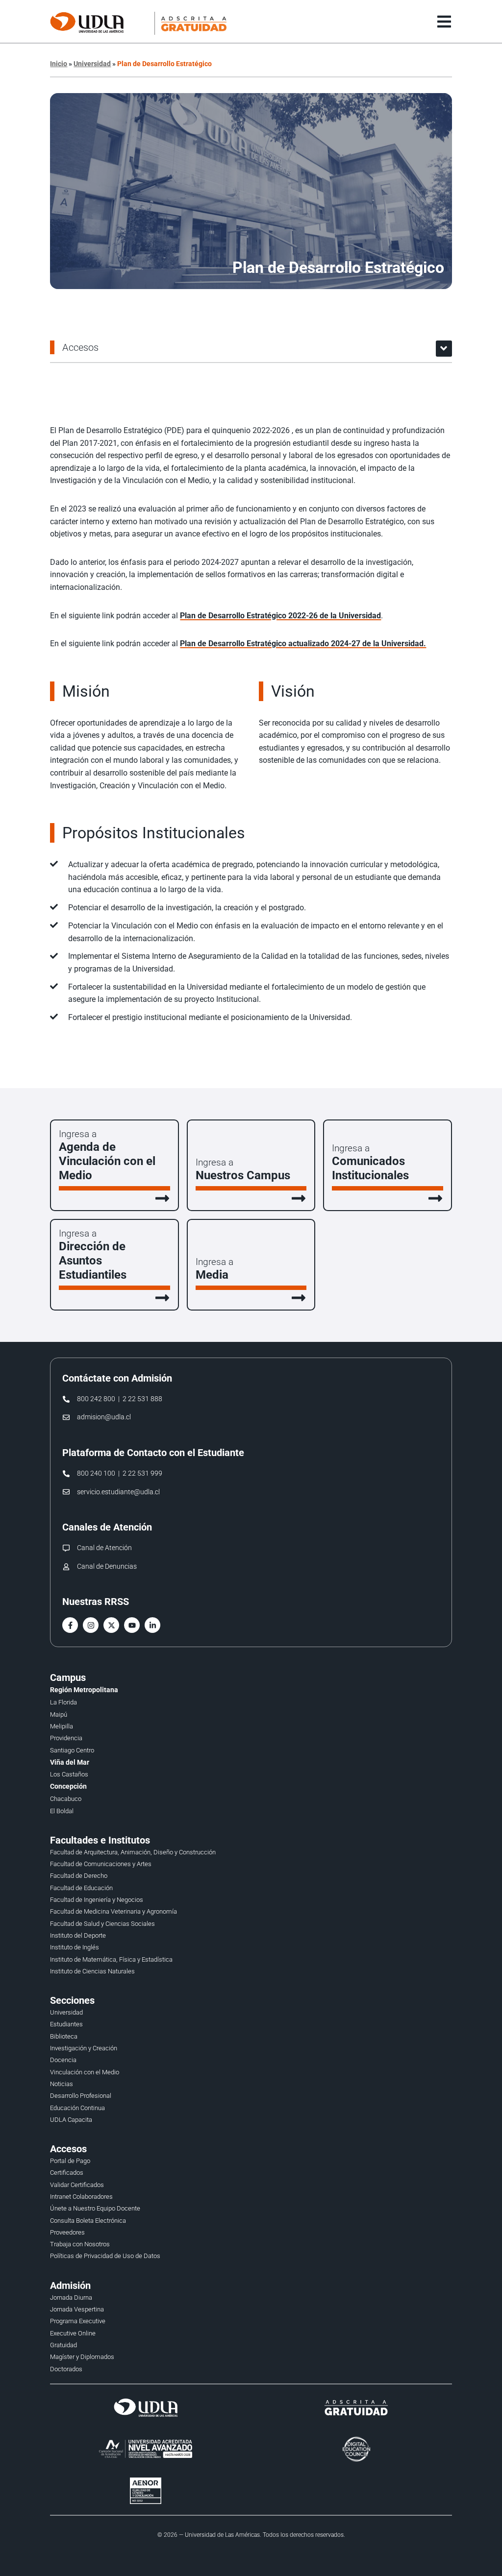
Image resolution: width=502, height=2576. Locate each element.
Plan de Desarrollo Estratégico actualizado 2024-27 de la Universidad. (303, 644)
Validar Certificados (77, 2185)
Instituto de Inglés (75, 1947)
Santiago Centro (72, 1750)
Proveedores (67, 2232)
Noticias (62, 2084)
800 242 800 (96, 1399)
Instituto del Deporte (78, 1935)
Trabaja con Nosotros (80, 2244)
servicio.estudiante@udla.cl (118, 1492)
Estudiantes (66, 2024)
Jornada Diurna (71, 2297)
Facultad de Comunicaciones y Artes (101, 1864)
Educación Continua (77, 2108)
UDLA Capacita (71, 2120)
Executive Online (73, 2333)
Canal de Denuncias (107, 1567)
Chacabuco (66, 1799)
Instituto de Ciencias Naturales (92, 1971)
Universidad (92, 64)
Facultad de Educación (81, 1888)
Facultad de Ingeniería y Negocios (97, 1900)
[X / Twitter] (111, 1625)
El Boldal (62, 1811)
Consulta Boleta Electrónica (88, 2221)
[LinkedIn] (152, 1625)
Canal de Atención (104, 1548)
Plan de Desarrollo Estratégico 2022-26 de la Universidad (280, 616)
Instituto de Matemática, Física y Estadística (111, 1959)
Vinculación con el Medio (85, 2072)
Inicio (59, 64)
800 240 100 (96, 1473)
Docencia (63, 2060)
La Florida (63, 1702)
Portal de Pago (70, 2161)
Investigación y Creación (84, 2048)
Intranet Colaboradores (81, 2197)
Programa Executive (78, 2321)
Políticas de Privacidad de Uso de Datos (105, 2256)
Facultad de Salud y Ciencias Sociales (102, 1924)
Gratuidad (63, 2345)
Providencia (66, 1738)
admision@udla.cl (104, 1417)
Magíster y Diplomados (82, 2357)
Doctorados (66, 2369)
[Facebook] (70, 1625)
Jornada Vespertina (77, 2309)
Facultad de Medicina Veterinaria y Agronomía (113, 1911)
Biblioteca (64, 2036)
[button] (444, 349)
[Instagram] (91, 1625)
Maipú (59, 1714)
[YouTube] (132, 1625)
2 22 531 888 (142, 1399)
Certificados (67, 2173)
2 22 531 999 (142, 1473)
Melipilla (62, 1726)
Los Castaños (69, 1774)
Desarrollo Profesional (81, 2096)
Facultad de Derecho (79, 1876)
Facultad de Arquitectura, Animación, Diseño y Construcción (133, 1852)
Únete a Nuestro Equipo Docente (95, 2208)
